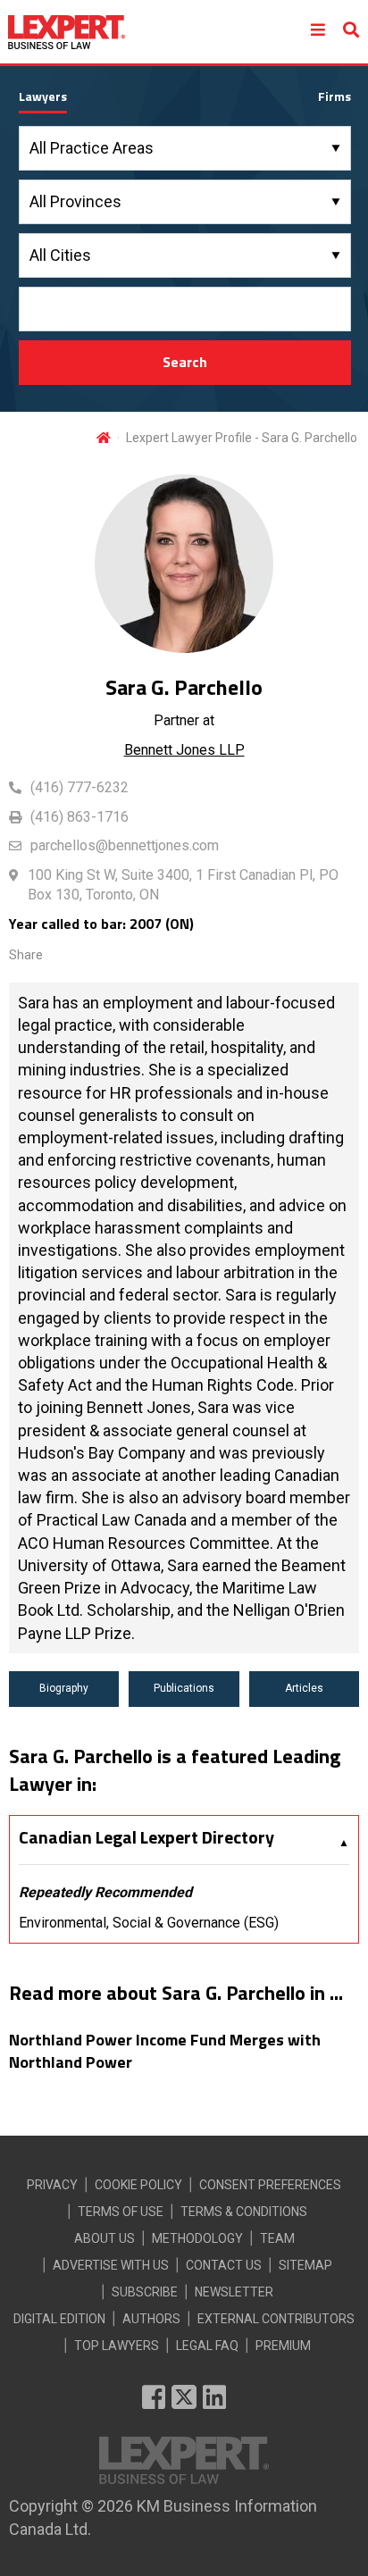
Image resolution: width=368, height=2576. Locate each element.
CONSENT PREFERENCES (270, 2185)
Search (185, 362)
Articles (304, 1688)
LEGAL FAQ (207, 2346)
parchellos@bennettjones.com (125, 845)
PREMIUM (283, 2346)
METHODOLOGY (197, 2238)
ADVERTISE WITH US (111, 2265)
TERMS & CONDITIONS (244, 2212)
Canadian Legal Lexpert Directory (146, 1837)
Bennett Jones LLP (184, 750)
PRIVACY (52, 2185)
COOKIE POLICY (138, 2185)
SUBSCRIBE (145, 2292)
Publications (184, 1688)
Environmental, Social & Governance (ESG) (149, 1923)
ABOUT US (105, 2238)
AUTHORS (151, 2319)
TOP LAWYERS (117, 2346)
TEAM (277, 2238)
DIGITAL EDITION (59, 2319)
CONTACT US (224, 2265)
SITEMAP (305, 2265)
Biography (64, 1688)
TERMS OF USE (121, 2212)
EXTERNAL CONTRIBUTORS (276, 2319)
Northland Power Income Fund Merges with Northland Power (165, 2051)
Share (26, 955)
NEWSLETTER (234, 2292)
